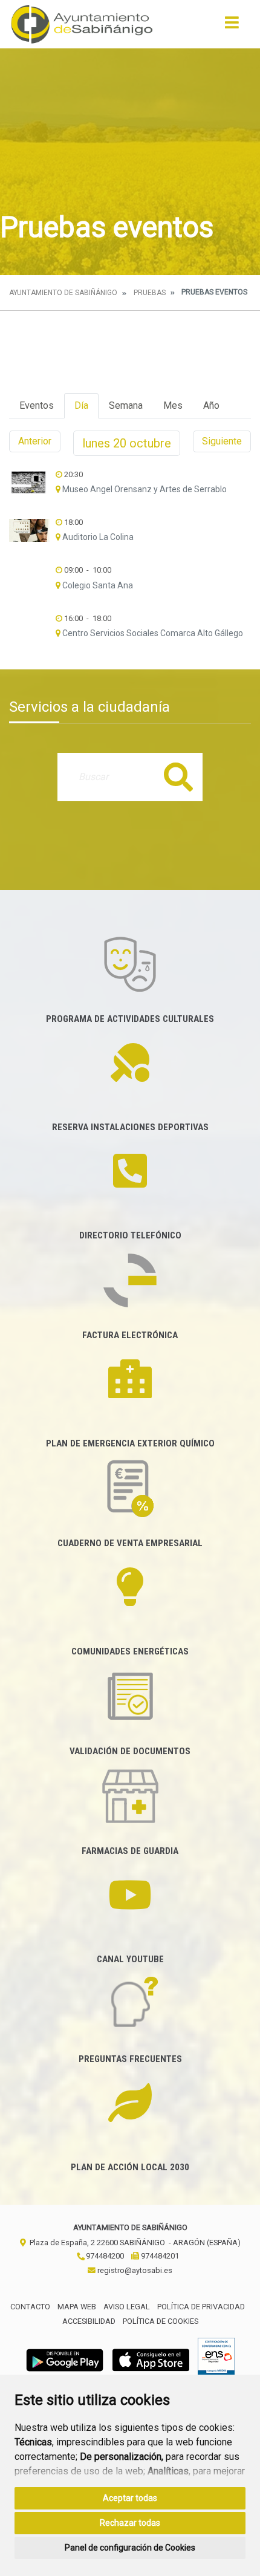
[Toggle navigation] (232, 26)
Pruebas (150, 293)
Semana (126, 405)
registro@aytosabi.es (134, 2270)
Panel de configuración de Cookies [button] (130, 2548)
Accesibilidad (89, 2321)
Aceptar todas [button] (130, 2498)
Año (211, 405)
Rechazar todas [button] (130, 2523)
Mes (173, 405)
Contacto (30, 2307)
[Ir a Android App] (65, 2359)
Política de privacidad (201, 2307)
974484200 (104, 2256)
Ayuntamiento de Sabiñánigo (63, 293)
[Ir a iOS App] (151, 2359)
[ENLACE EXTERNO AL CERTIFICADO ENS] (216, 2359)
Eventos (37, 405)
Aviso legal (127, 2307)
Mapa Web (77, 2307)
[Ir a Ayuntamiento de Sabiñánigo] (82, 24)
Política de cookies (161, 2321)
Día (81, 405)
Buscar (178, 777)
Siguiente (222, 441)
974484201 (159, 2256)
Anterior (35, 441)
